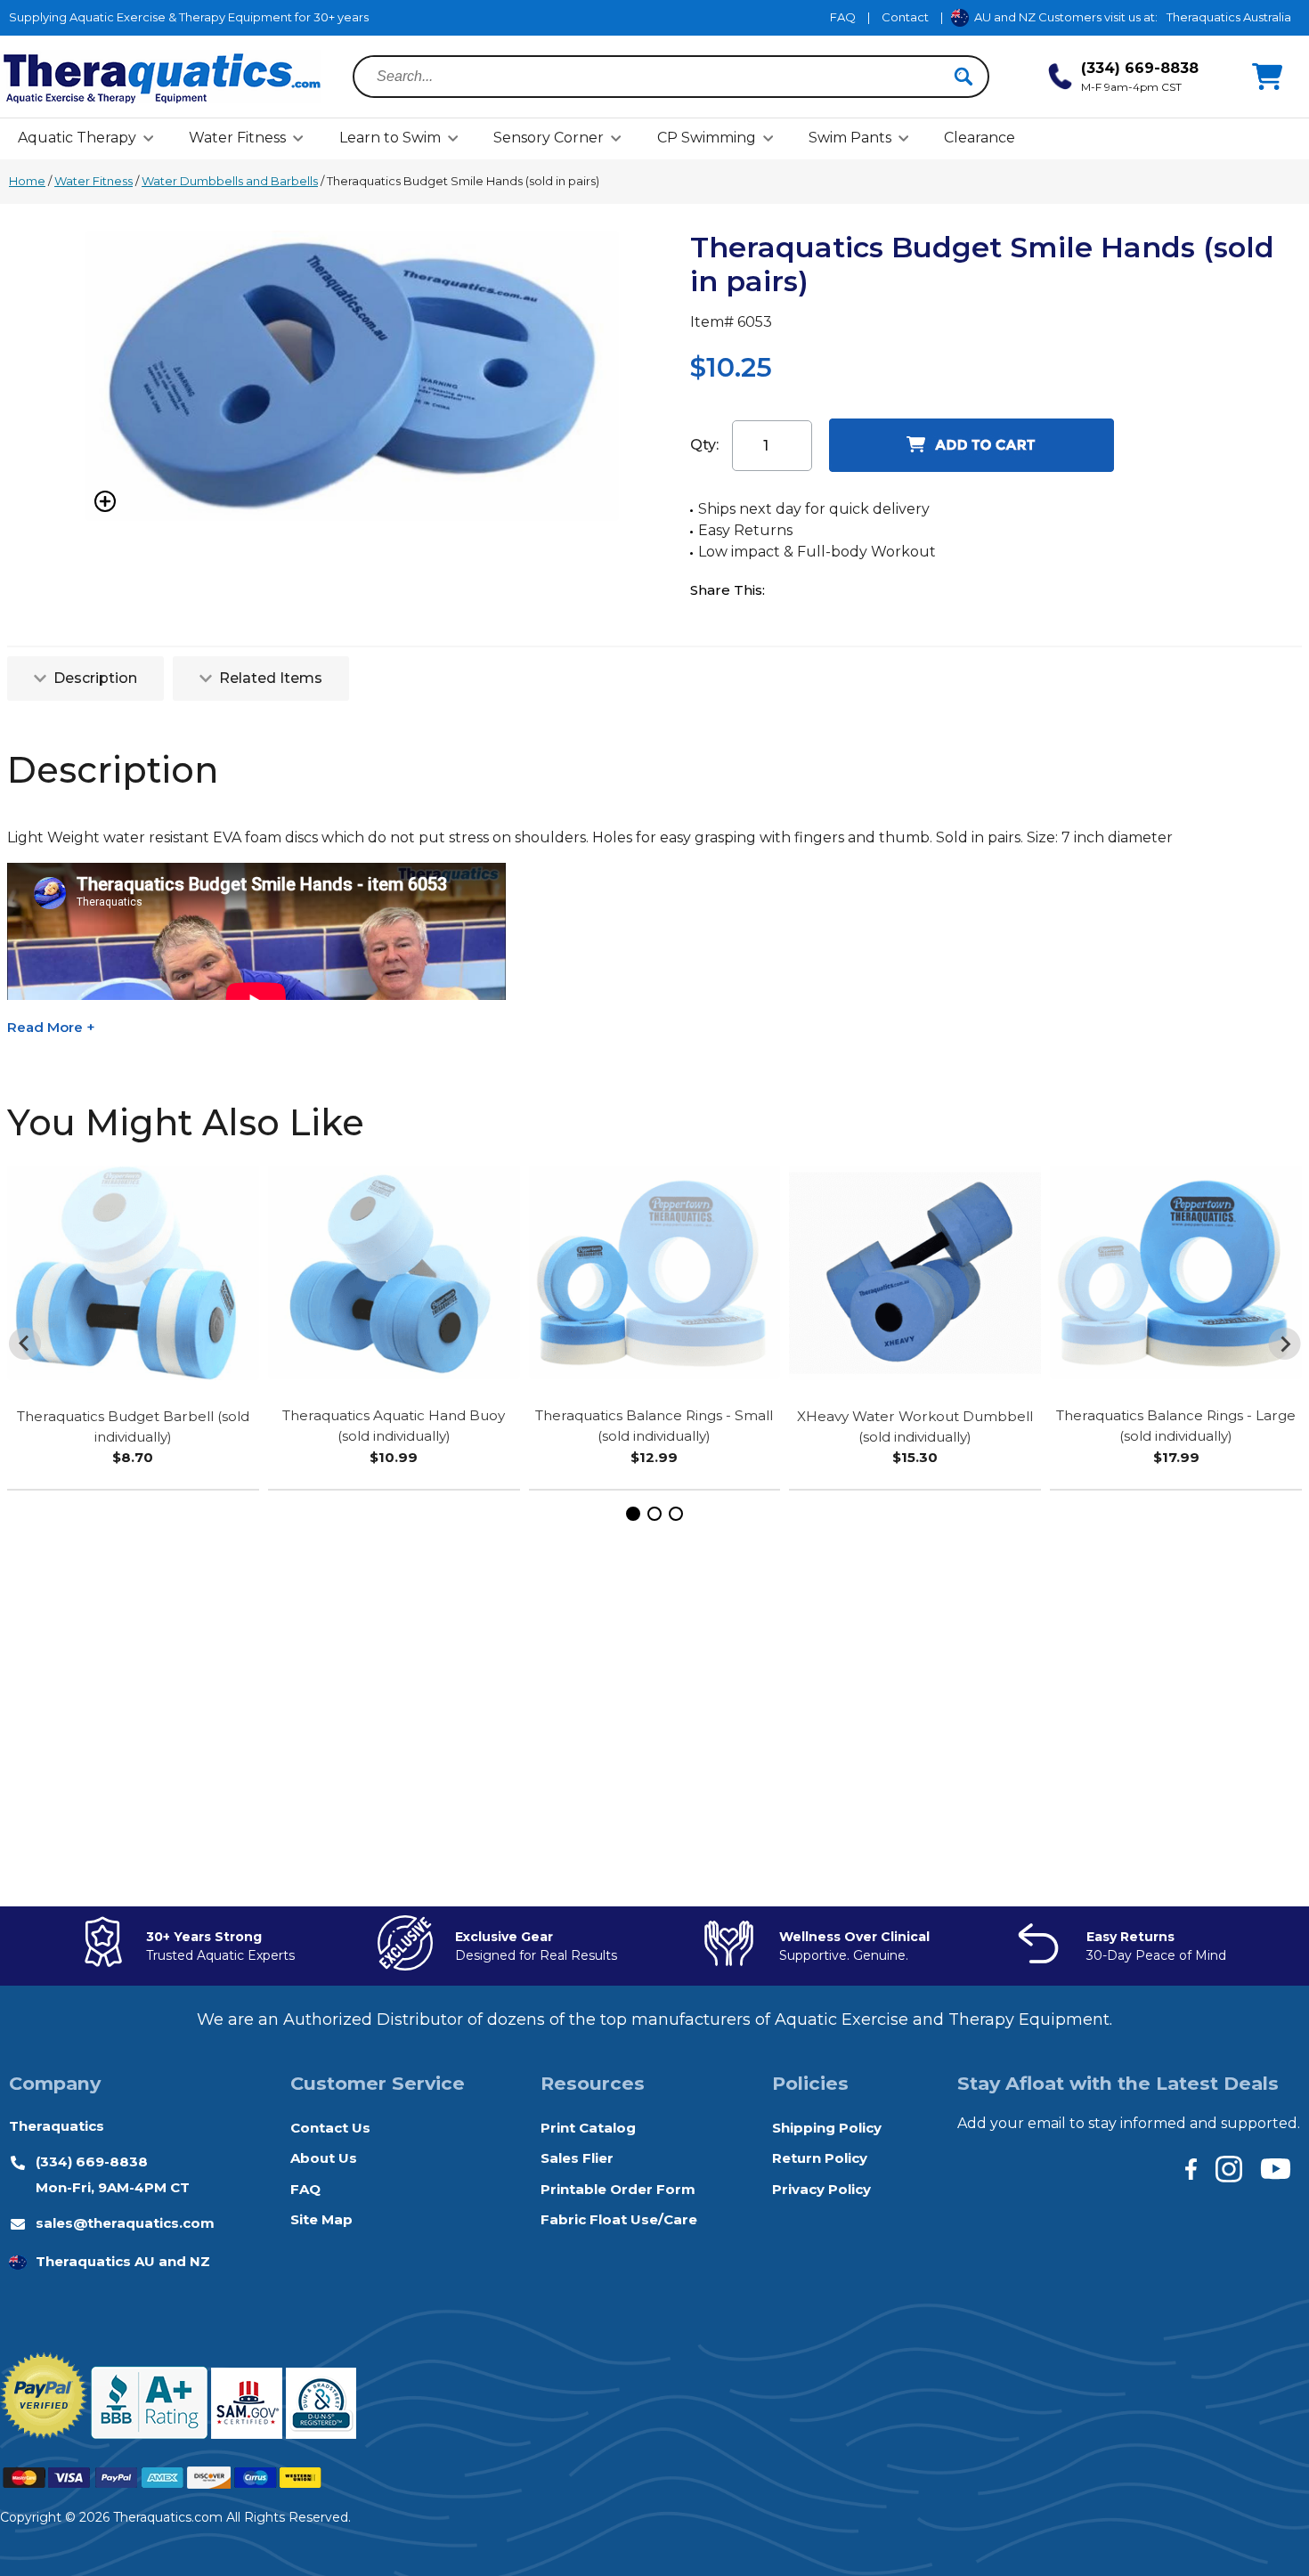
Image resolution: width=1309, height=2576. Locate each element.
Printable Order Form (618, 2189)
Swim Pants (850, 138)
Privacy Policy (821, 2189)
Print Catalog (588, 2128)
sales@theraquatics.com (125, 2223)
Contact (905, 17)
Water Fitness (237, 138)
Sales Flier (577, 2158)
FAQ (843, 17)
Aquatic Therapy (77, 138)
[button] (633, 1514)
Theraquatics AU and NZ (123, 2261)
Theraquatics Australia (1229, 17)
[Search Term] (660, 77)
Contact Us (330, 2128)
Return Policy (820, 2158)
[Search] (963, 77)
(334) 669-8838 (92, 2162)
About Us (324, 2158)
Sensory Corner (549, 138)
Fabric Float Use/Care (619, 2219)
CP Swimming (707, 138)
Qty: (704, 445)
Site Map (321, 2219)
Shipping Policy (827, 2128)
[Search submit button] (963, 77)
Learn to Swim (390, 138)
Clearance (980, 138)
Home (27, 181)
